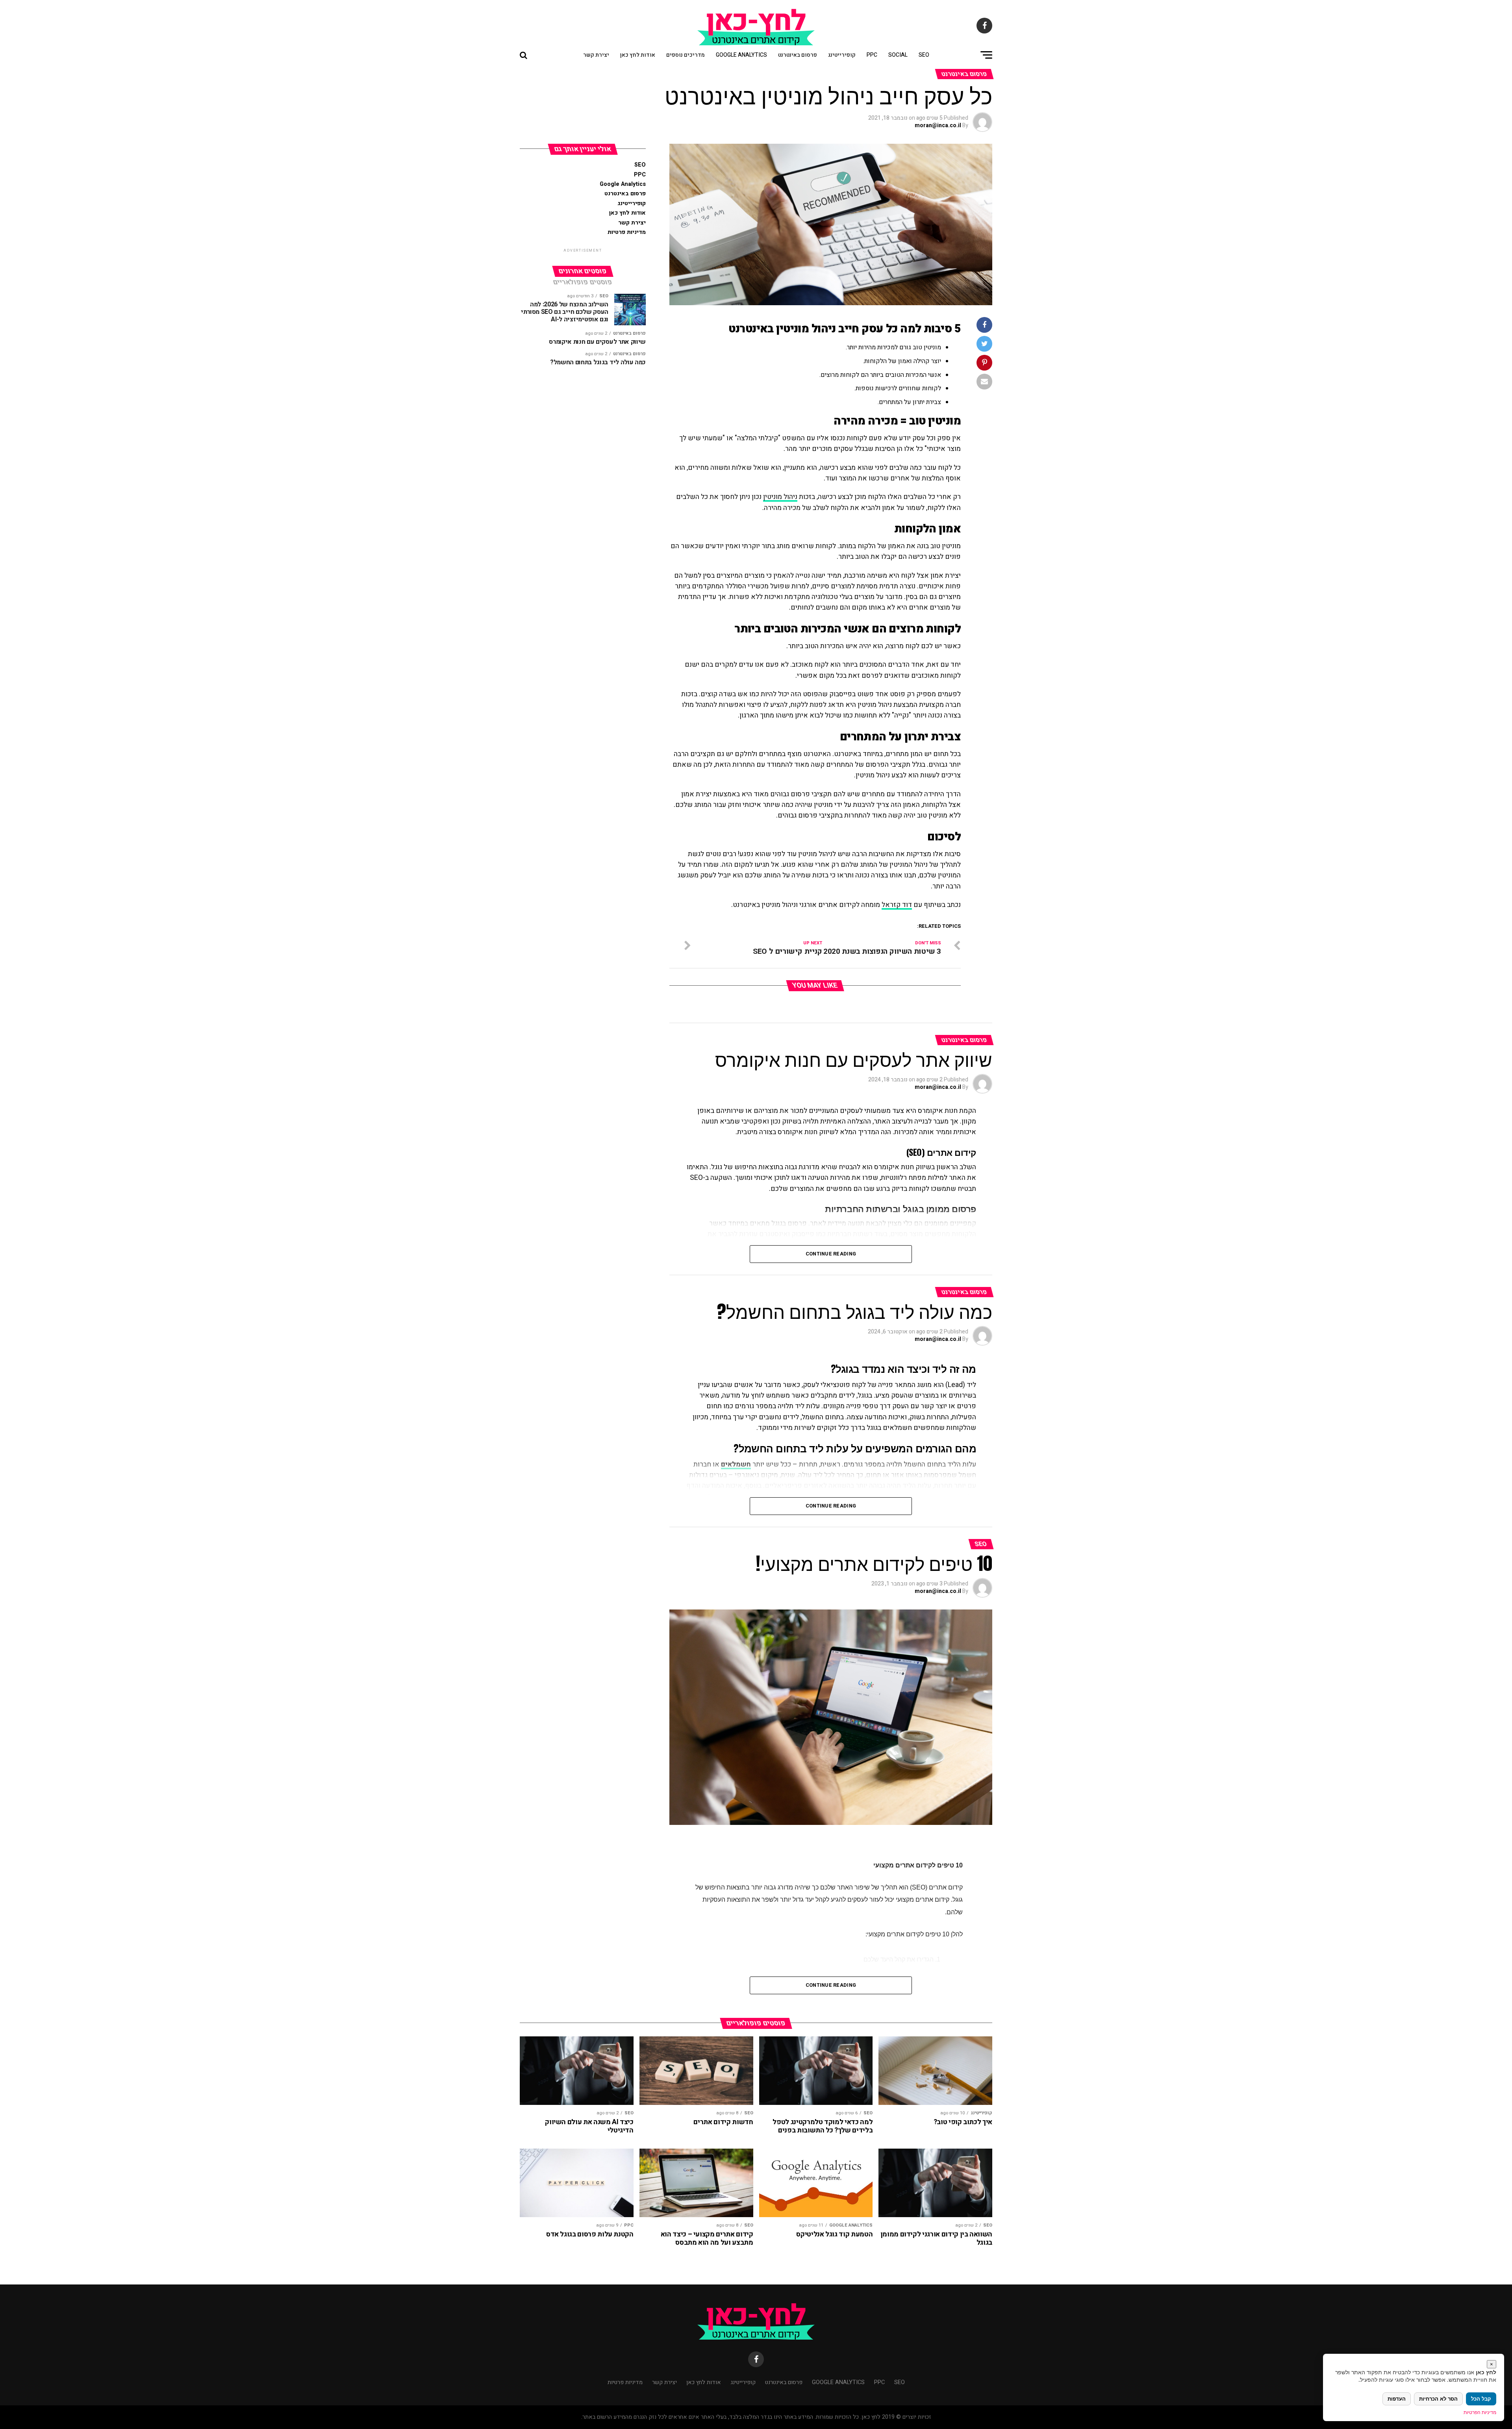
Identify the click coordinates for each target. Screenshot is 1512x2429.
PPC (872, 55)
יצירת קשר (596, 55)
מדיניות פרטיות (627, 232)
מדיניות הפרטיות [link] (1480, 2412)
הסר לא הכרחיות (1438, 2399)
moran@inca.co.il (938, 125)
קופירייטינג (842, 55)
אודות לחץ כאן (638, 55)
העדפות (1397, 2399)
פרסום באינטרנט (798, 55)
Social (898, 55)
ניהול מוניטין (780, 497)
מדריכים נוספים (686, 55)
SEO (924, 55)
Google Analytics (741, 55)
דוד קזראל (897, 905)
